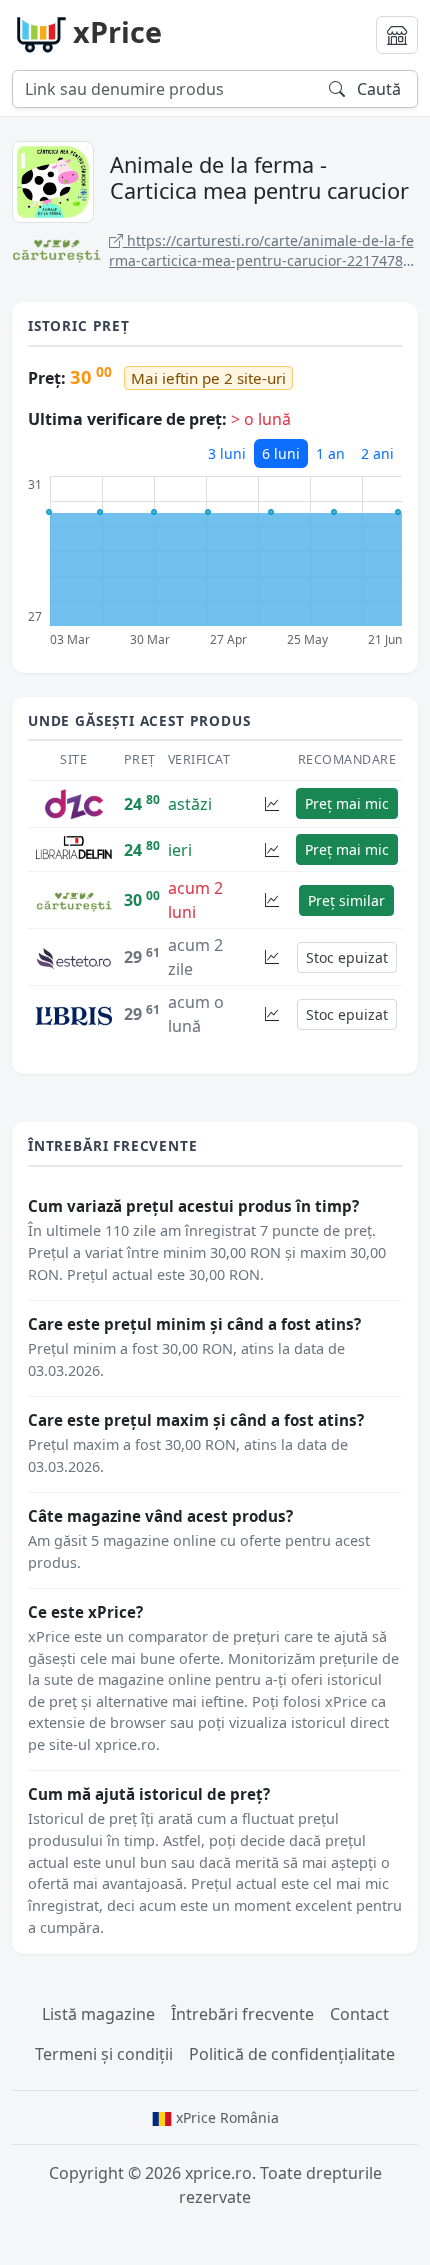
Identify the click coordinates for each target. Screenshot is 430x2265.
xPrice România (225, 2117)
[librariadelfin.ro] (74, 848)
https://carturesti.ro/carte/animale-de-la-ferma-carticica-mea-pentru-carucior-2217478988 (261, 250)
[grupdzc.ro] (74, 802)
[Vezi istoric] (272, 803)
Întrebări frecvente (242, 2014)
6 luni (281, 453)
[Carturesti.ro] (74, 900)
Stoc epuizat (347, 957)
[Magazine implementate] (397, 35)
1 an (330, 453)
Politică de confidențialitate (292, 2054)
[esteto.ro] (74, 957)
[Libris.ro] (74, 1014)
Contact (359, 2014)
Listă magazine (98, 2014)
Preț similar (346, 900)
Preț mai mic (347, 803)
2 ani (377, 453)
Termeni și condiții (104, 2054)
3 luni (227, 453)
